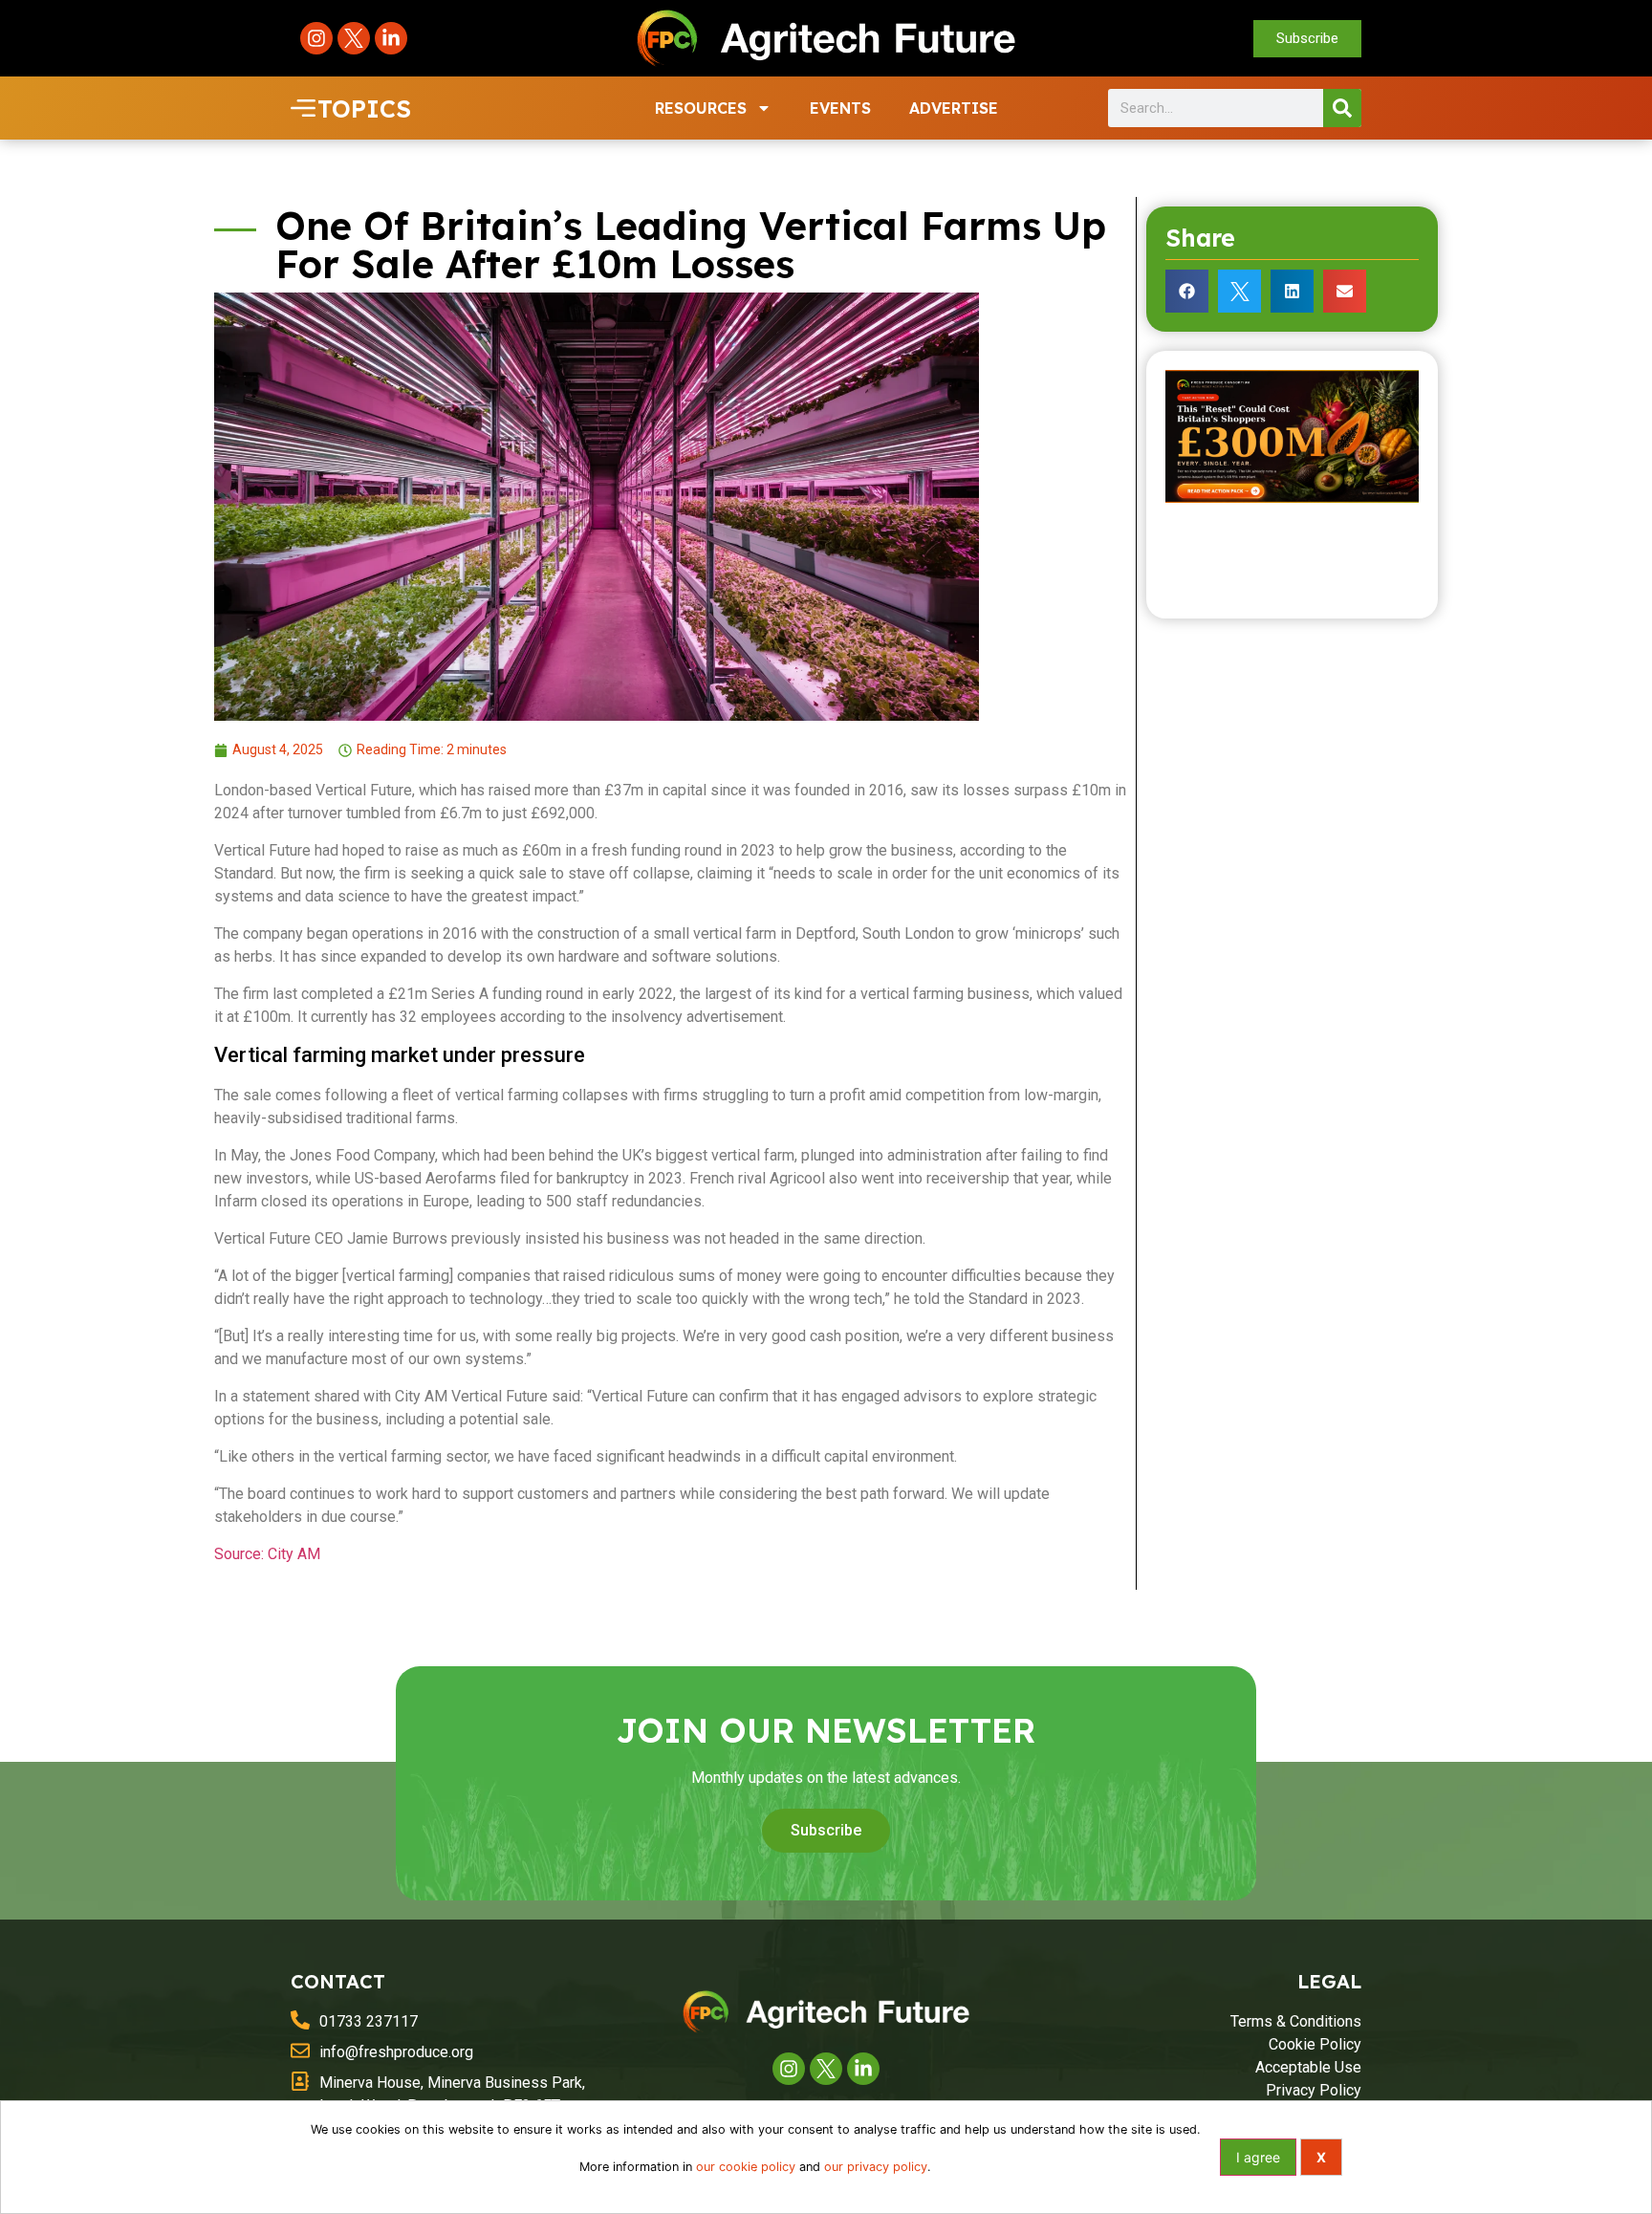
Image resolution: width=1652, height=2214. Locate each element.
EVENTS (840, 108)
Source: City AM (267, 1554)
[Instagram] (316, 38)
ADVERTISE (954, 108)
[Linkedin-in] (391, 38)
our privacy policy (876, 2167)
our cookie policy (746, 2167)
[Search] (1342, 108)
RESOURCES (701, 108)
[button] (1187, 291)
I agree (1258, 2157)
